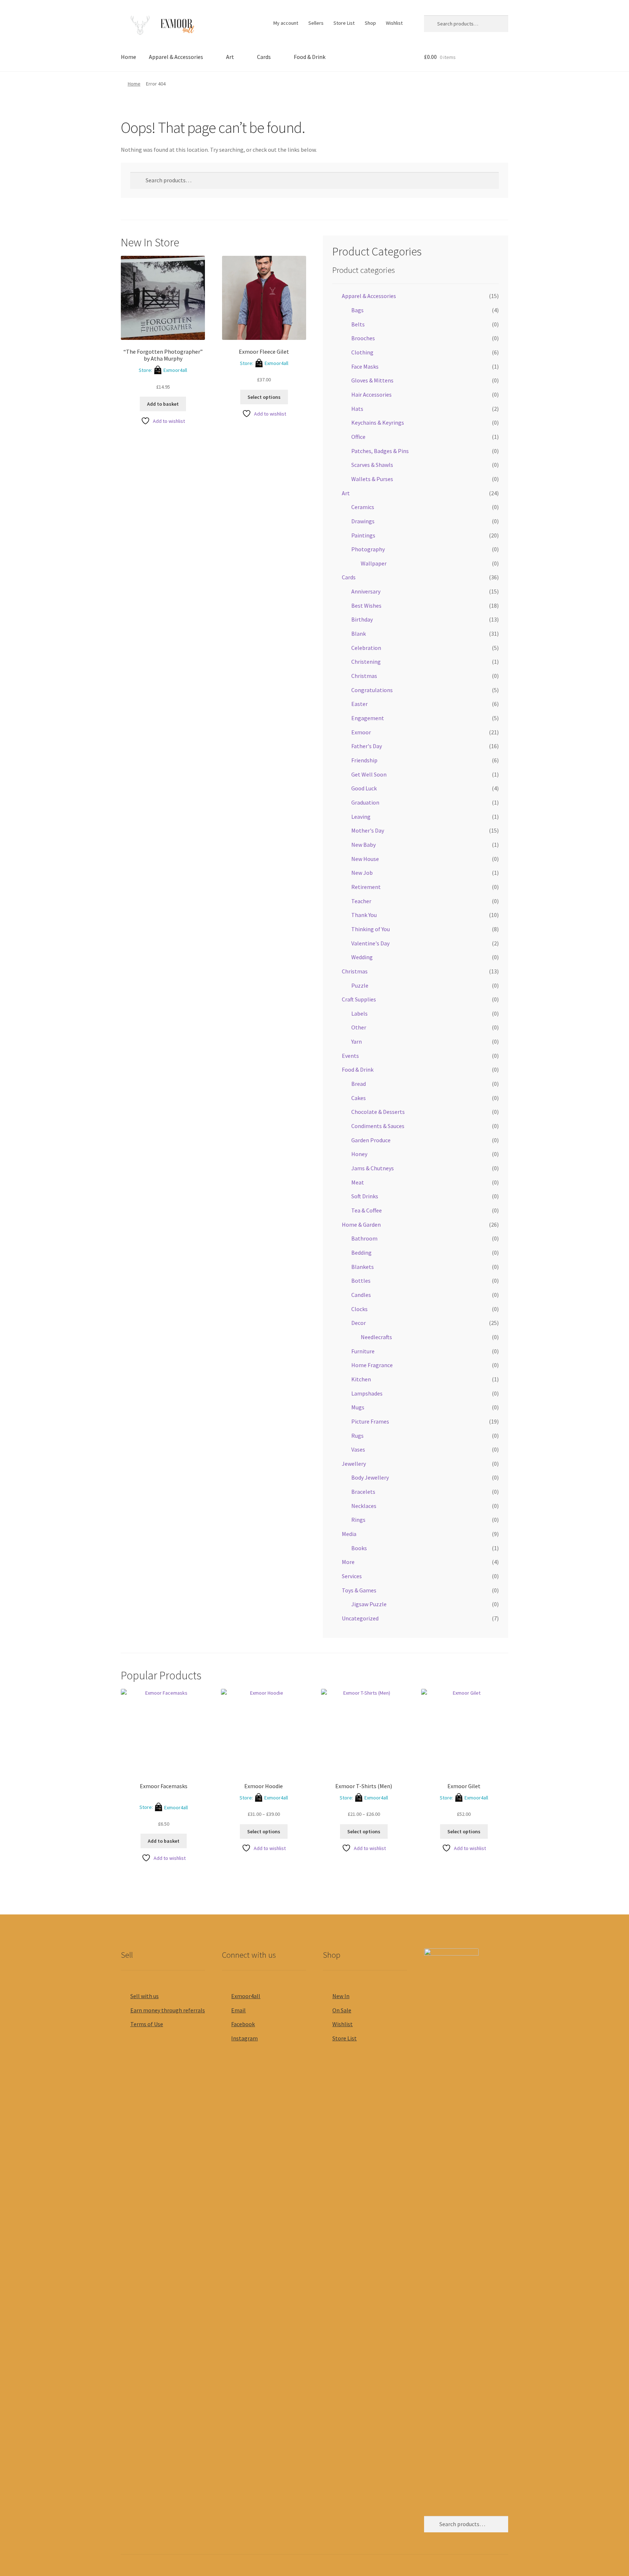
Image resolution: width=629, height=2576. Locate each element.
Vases (358, 1449)
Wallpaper (374, 563)
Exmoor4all (175, 370)
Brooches (363, 338)
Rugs (357, 1436)
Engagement (368, 718)
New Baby (363, 845)
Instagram (244, 2038)
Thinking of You (371, 929)
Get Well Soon (369, 774)
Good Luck (364, 788)
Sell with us (145, 1996)
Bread (359, 1084)
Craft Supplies (359, 999)
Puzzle (360, 985)
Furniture (363, 1351)
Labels (359, 1013)
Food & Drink (310, 57)
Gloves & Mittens (372, 380)
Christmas (364, 676)
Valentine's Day (370, 943)
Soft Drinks (365, 1196)
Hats (357, 409)
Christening (366, 662)
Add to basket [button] (163, 404)
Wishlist (394, 23)
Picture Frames (370, 1421)
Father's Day (367, 746)
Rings (358, 1520)
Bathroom (364, 1238)
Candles (361, 1295)
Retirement (366, 887)
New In (341, 1996)
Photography (368, 549)
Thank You (364, 915)
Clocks (359, 1309)
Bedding (361, 1253)
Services (352, 1576)
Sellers (316, 23)
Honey (359, 1154)
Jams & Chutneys (373, 1168)
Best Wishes (366, 606)
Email (238, 2010)
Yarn (357, 1041)
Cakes (359, 1098)
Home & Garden (361, 1225)
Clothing (362, 352)
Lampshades (367, 1393)
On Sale (342, 2010)
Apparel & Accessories (176, 57)
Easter (359, 704)
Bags (357, 310)
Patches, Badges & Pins (380, 451)
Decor (359, 1323)
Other (359, 1027)
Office (358, 437)
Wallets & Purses (372, 479)
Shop (370, 23)
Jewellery (354, 1464)
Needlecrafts (376, 1337)
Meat (358, 1182)
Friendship (364, 760)
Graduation (365, 802)
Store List (344, 23)
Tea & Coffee (367, 1210)
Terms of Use (147, 2024)
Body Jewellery (370, 1477)
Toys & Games (359, 1590)
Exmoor (361, 732)
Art (230, 57)
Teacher (361, 901)
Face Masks (365, 366)
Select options (264, 397)
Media (349, 1534)
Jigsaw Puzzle (369, 1604)
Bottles (361, 1281)
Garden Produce (371, 1140)
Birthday (362, 619)
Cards (264, 57)
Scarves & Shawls (372, 465)
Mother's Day (368, 830)
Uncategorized (360, 1618)
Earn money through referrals (168, 2010)
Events (350, 1056)
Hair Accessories (371, 394)
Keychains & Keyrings (378, 422)
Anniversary (366, 591)
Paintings (363, 535)
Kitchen (361, 1379)
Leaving (361, 817)
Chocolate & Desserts (378, 1112)
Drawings (363, 521)
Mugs (358, 1407)
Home (128, 57)
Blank (359, 634)
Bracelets (363, 1492)
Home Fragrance (372, 1365)
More (348, 1562)
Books (359, 1548)
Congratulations (372, 690)
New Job (362, 873)
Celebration (366, 648)
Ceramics (363, 507)
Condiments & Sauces (378, 1126)
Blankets (363, 1267)
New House (365, 859)
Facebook (243, 2024)
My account (286, 23)
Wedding (362, 957)
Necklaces (364, 1506)
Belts (358, 324)
